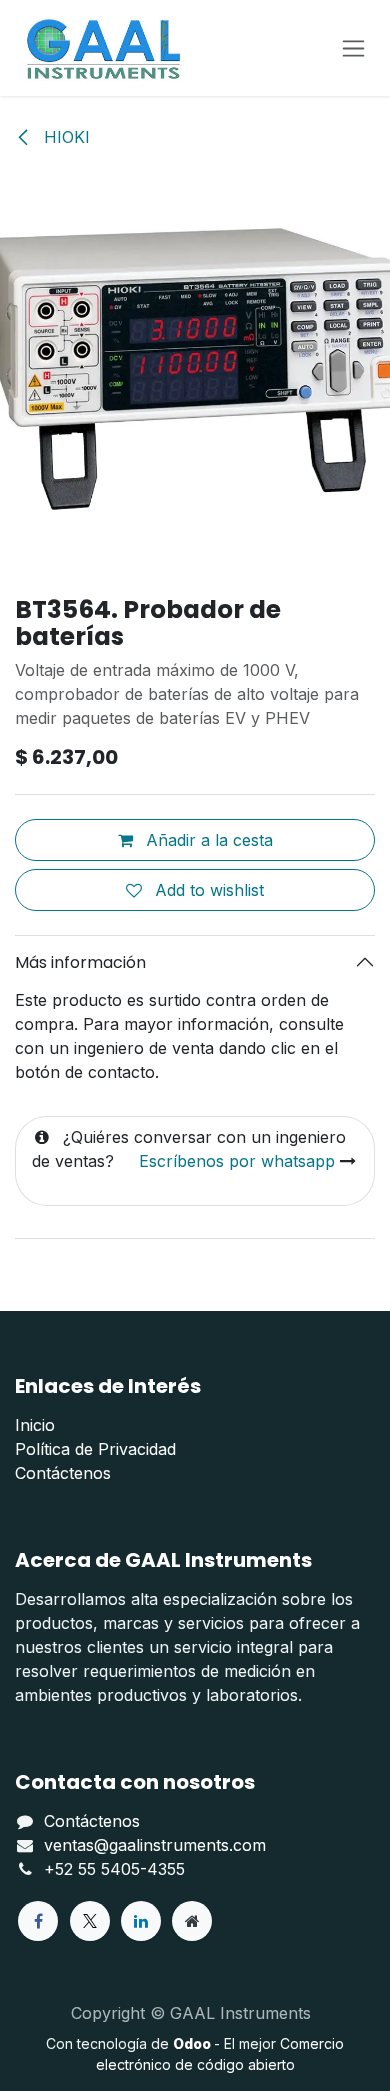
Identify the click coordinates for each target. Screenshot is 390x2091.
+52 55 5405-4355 (114, 1869)
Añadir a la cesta (207, 840)
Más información (80, 962)
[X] (90, 1921)
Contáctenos (63, 1473)
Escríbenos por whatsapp (237, 1161)
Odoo (193, 2043)
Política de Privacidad (95, 1449)
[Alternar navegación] (353, 48)
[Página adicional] (192, 1921)
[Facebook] (38, 1921)
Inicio (35, 1425)
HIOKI (64, 137)
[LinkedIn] (141, 1921)
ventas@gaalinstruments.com (155, 1845)
